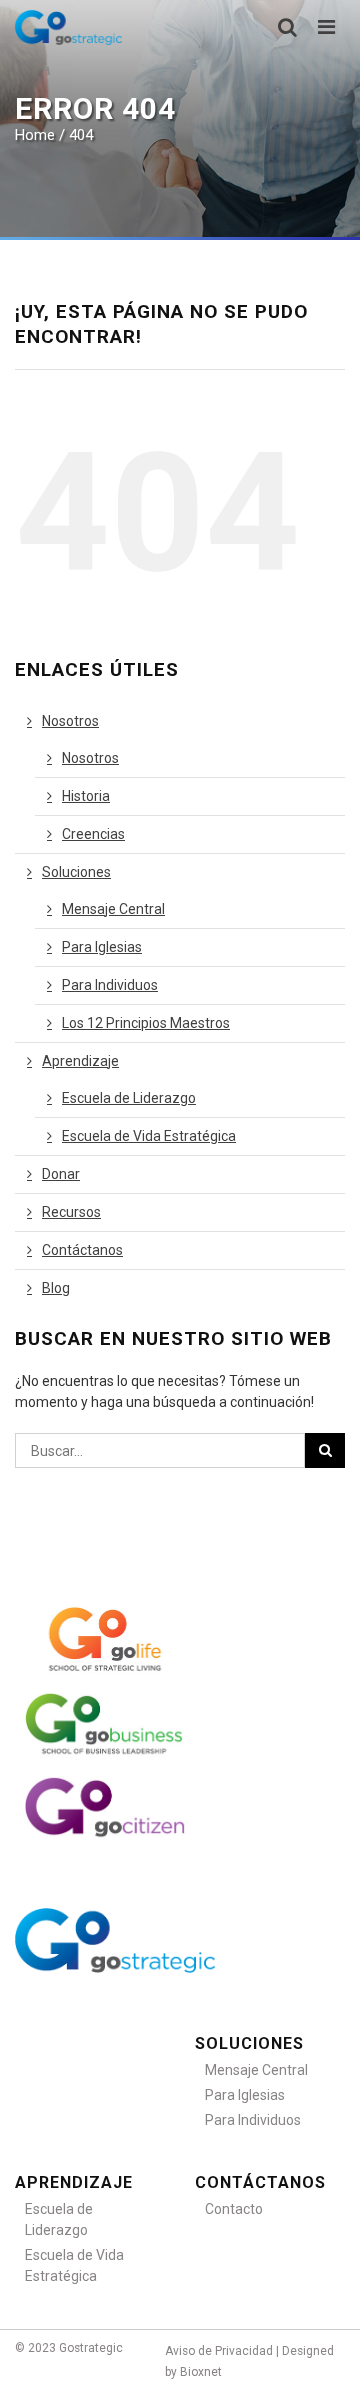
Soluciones (76, 872)
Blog (56, 1288)
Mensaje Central (113, 909)
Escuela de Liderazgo (129, 1098)
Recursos (71, 1212)
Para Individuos (110, 985)
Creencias (93, 834)
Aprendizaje (80, 1061)
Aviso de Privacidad (219, 2351)
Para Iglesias (102, 947)
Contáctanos (82, 1250)
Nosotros (70, 721)
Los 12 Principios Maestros (146, 1023)
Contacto (234, 2209)
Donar (61, 1174)
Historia (86, 796)
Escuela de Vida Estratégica (149, 1136)
